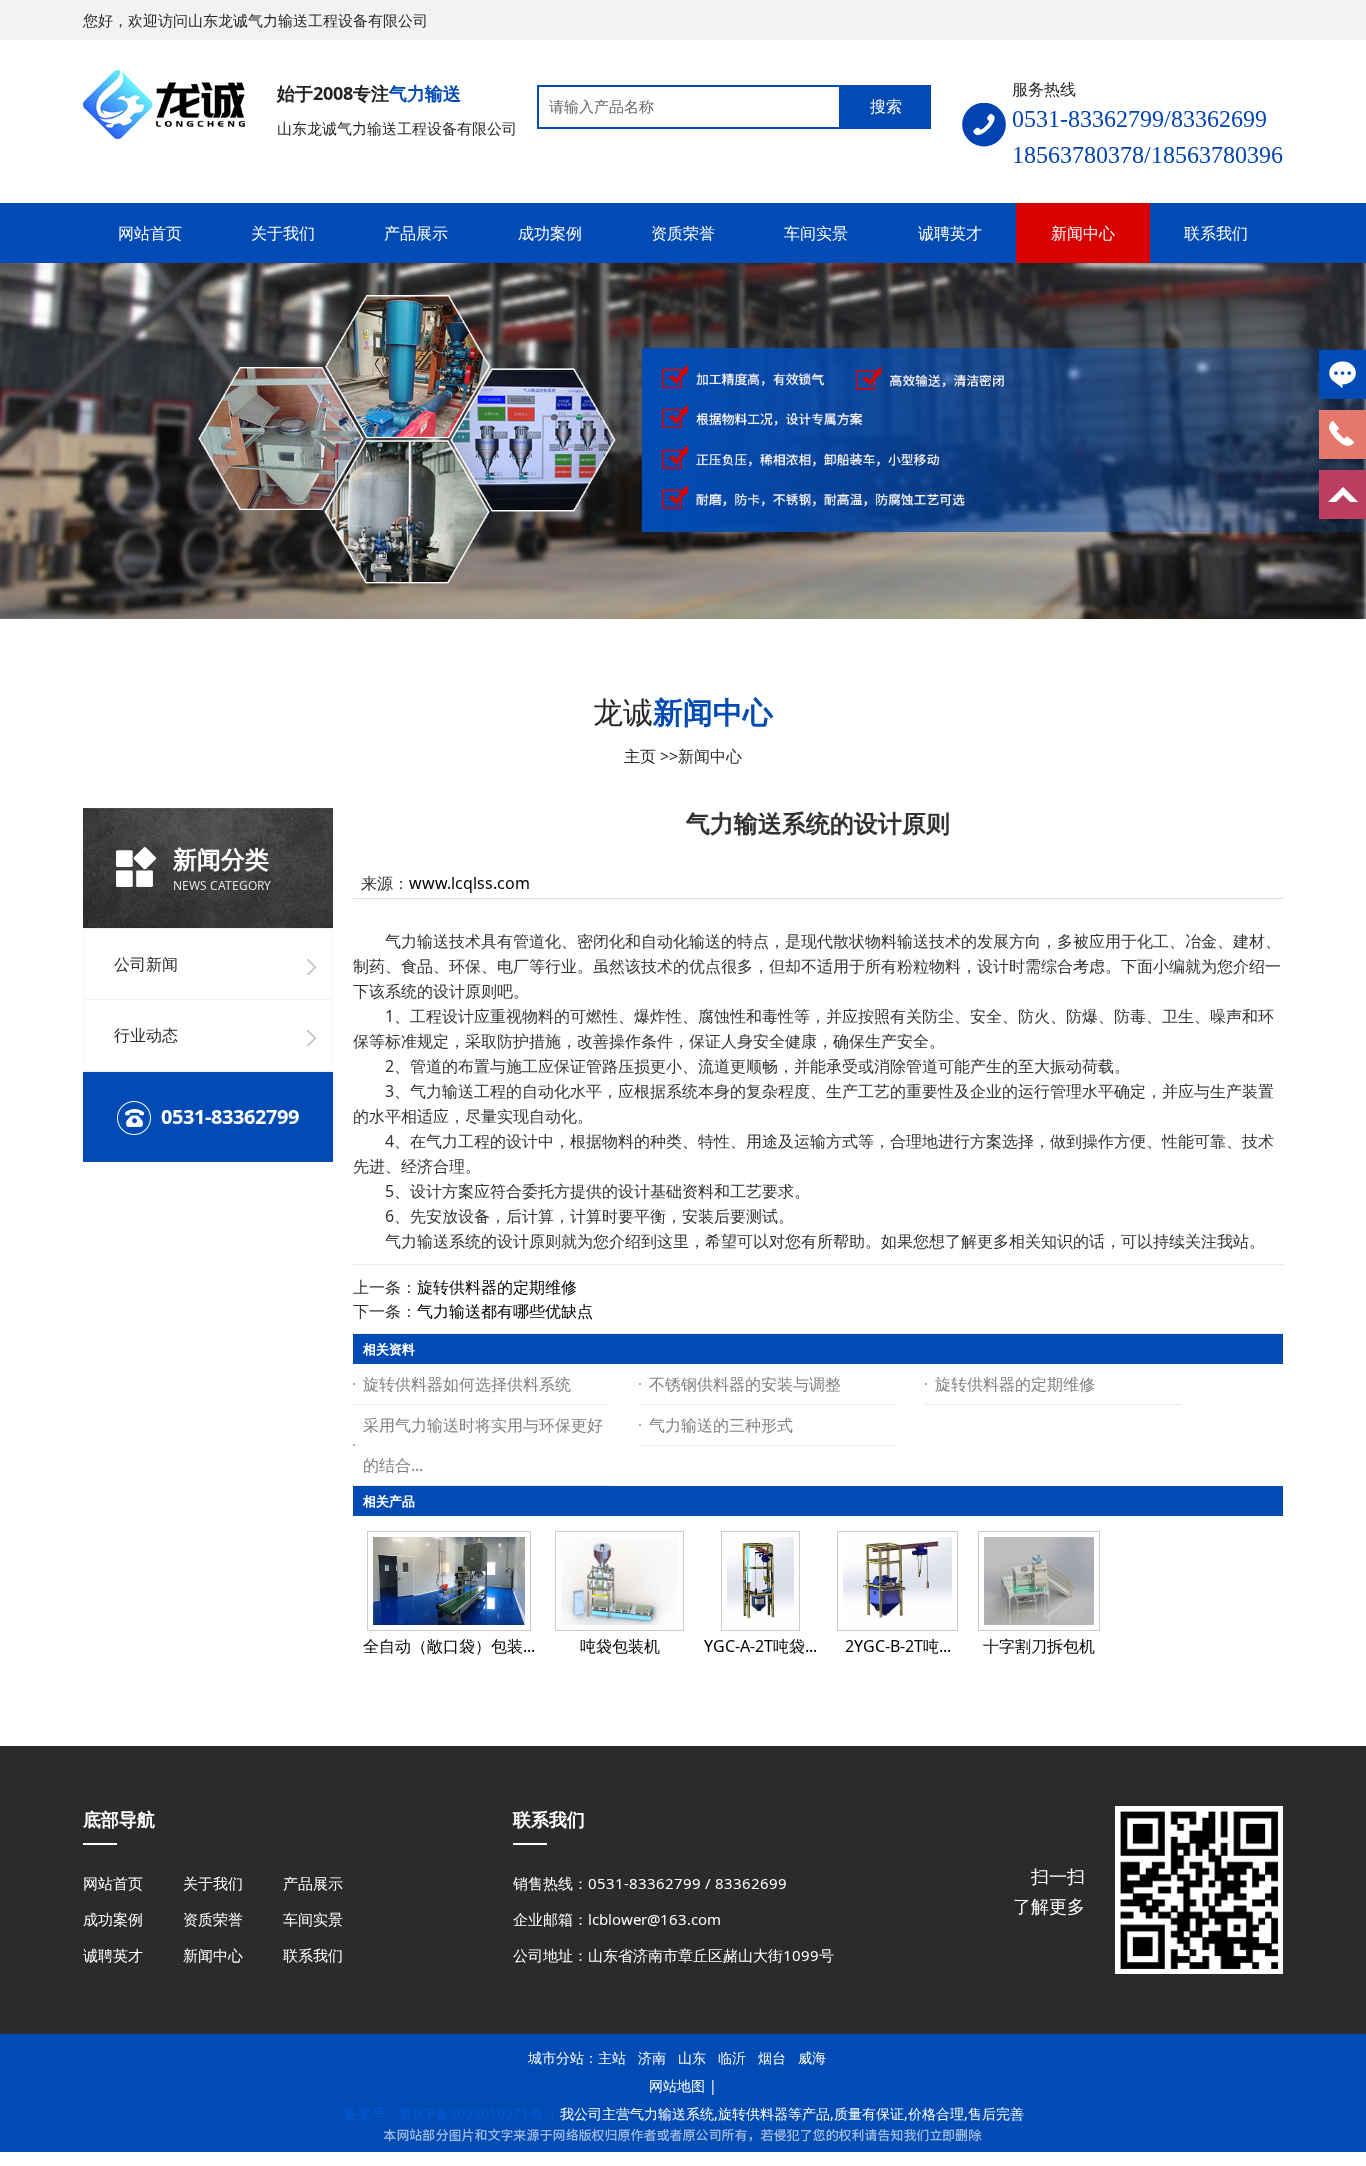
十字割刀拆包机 (1039, 1646)
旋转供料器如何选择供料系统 (467, 1384)
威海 (812, 2057)
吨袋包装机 (620, 1646)
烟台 (772, 2057)
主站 (612, 2057)
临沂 (732, 2057)
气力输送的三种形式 (721, 1425)
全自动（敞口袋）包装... (449, 1646)
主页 (640, 756)
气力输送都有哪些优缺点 (505, 1311)
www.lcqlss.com (469, 883)
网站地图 (677, 2085)
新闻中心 (710, 756)
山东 (692, 2057)
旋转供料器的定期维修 (497, 1287)
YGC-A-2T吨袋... (760, 1646)
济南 (652, 2057)
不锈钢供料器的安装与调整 (745, 1384)
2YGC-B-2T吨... (898, 1646)
